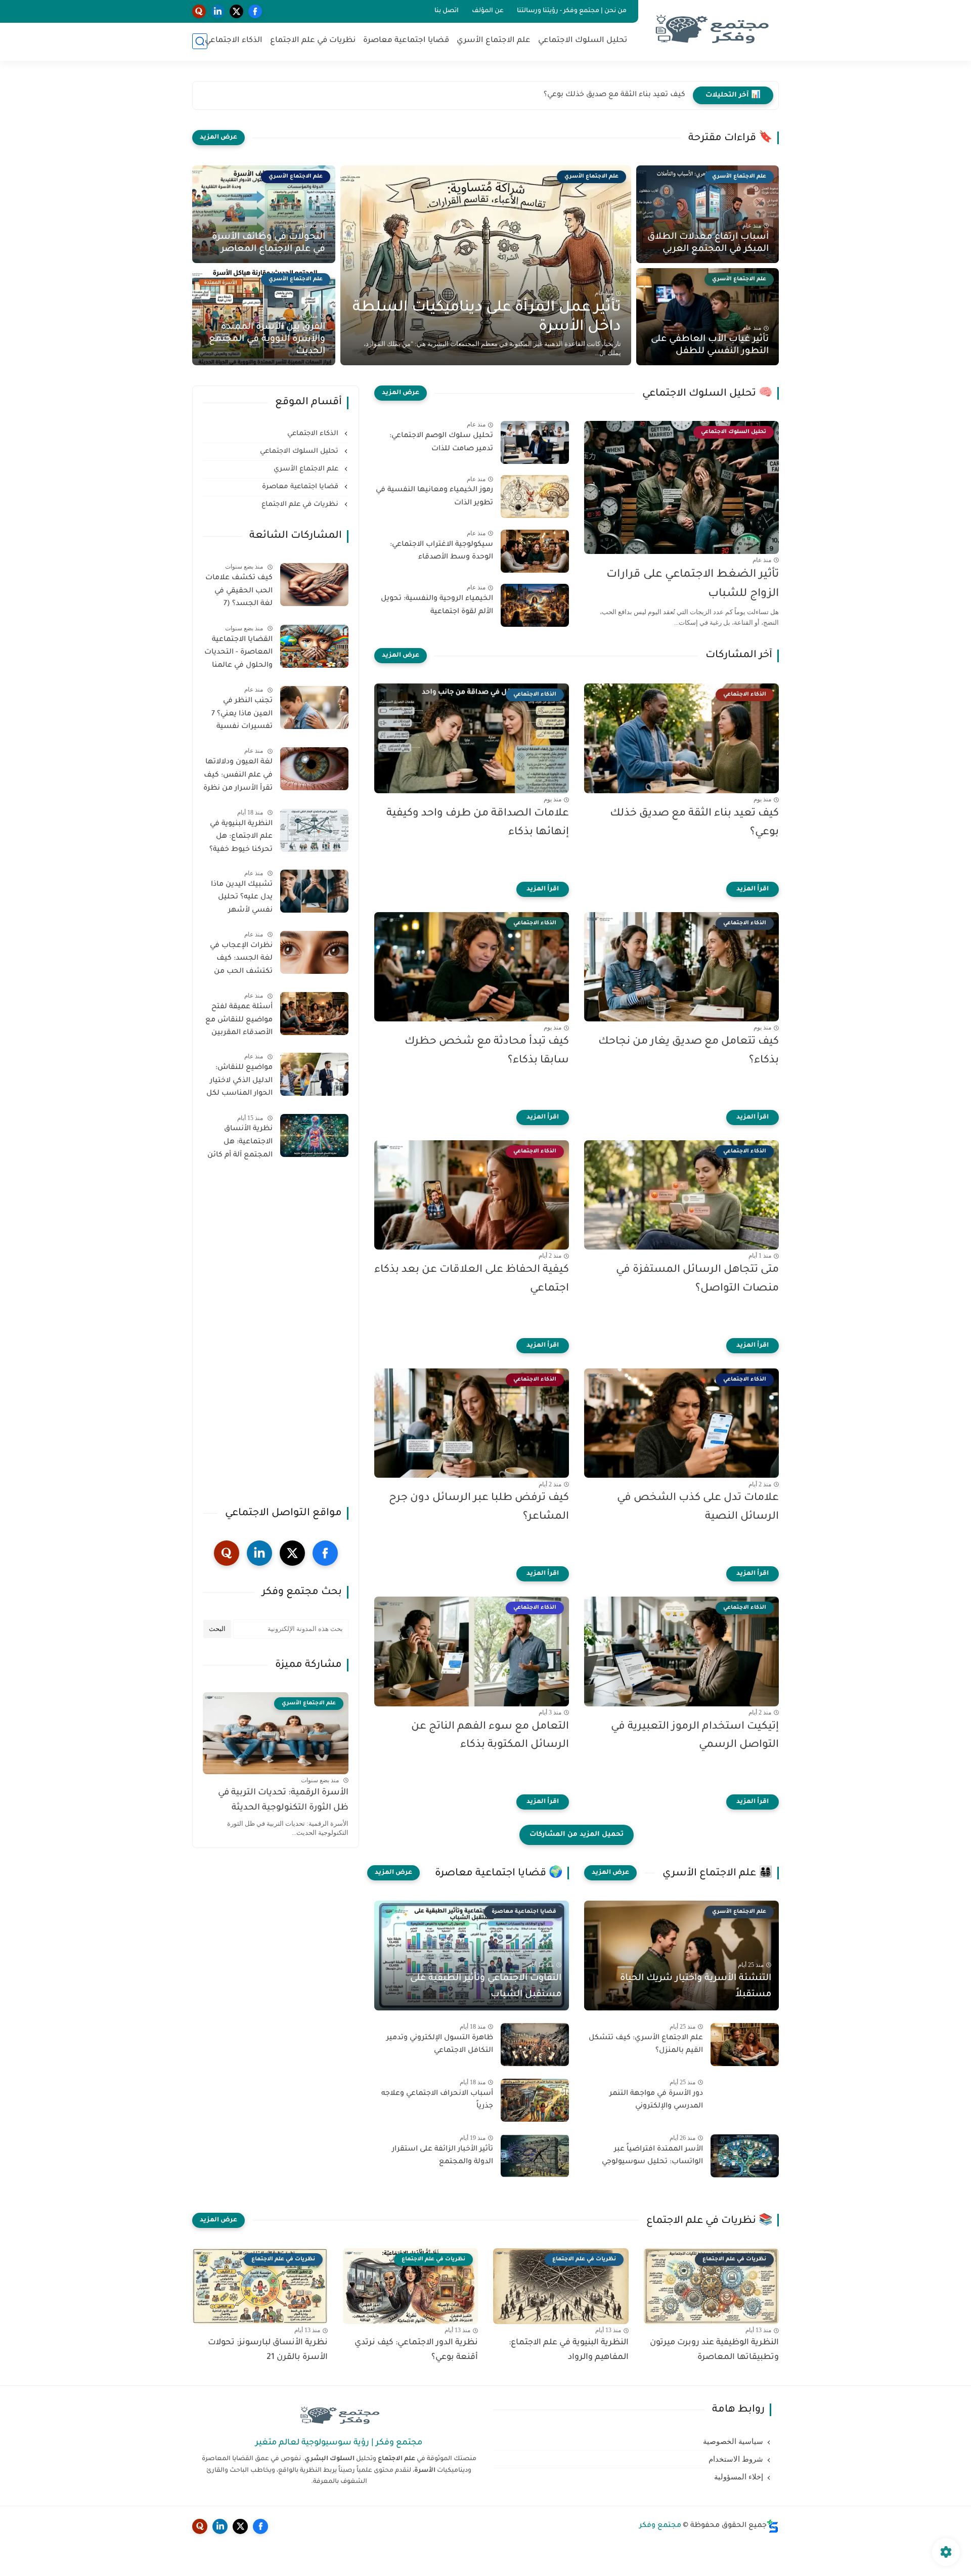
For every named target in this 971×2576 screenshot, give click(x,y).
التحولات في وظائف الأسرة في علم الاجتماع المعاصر (269, 243)
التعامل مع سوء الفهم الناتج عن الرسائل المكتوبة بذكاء (490, 1736)
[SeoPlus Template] (773, 2526)
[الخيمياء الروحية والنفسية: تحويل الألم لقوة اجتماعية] (535, 605)
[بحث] (200, 41)
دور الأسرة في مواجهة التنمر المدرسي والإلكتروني (656, 2100)
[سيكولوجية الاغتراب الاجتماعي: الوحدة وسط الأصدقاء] (535, 551)
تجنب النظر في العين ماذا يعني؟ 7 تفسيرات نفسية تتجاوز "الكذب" (242, 716)
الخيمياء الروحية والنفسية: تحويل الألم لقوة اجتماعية (437, 606)
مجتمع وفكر (660, 2526)
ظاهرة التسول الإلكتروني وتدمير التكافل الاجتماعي (440, 2045)
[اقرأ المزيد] (753, 889)
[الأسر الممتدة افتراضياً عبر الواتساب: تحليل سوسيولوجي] (745, 2156)
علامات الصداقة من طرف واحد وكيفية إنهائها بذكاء (600, 95)
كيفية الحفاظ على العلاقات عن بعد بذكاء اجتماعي (472, 1279)
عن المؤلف (488, 11)
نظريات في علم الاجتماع (313, 41)
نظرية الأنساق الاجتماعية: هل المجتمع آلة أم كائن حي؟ (240, 1144)
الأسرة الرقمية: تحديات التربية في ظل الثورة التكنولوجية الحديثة (283, 1801)
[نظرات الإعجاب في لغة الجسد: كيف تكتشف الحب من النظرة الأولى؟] (314, 952)
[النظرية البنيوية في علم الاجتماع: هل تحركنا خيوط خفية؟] (314, 830)
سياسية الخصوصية (733, 2441)
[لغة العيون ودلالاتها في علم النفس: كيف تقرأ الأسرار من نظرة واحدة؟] (314, 769)
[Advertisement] (276, 1335)
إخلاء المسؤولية (739, 2477)
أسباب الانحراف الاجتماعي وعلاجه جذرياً (437, 2100)
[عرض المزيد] (218, 138)
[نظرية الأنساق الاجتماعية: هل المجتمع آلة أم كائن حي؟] (314, 1135)
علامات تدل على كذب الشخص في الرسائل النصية (698, 1508)
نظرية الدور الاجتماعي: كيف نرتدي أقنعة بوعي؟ (416, 2350)
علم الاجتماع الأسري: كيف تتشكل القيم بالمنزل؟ (646, 2045)
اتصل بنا (447, 11)
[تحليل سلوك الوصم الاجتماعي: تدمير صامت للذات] (535, 442)
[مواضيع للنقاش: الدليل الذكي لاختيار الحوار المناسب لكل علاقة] (314, 1074)
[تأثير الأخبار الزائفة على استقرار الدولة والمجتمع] (535, 2156)
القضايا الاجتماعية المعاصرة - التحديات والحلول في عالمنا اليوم (238, 655)
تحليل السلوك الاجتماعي (583, 41)
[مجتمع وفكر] (711, 30)
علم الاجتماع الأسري (494, 41)
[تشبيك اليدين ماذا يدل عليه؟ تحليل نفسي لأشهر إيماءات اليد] (314, 891)
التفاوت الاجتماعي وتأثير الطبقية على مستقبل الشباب (486, 1987)
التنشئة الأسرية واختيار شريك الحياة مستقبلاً (696, 1987)
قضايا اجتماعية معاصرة (406, 41)
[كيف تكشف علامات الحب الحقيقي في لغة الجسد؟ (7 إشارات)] (314, 585)
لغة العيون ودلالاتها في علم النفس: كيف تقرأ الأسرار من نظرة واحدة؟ (238, 777)
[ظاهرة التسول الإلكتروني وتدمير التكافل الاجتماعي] (535, 2045)
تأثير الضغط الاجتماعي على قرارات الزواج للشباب (693, 585)
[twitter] (236, 11)
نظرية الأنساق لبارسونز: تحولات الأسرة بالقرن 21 (268, 2350)
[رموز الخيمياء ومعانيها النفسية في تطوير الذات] (535, 497)
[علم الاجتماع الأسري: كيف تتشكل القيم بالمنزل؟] (745, 2045)
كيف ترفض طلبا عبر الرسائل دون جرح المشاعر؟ (479, 1508)
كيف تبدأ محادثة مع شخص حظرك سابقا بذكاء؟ (487, 1051)
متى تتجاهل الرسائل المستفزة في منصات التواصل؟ (697, 1279)
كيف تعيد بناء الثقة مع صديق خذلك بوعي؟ (694, 823)
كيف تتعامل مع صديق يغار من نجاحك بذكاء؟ (689, 1051)
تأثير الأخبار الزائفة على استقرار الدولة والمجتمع (443, 2156)
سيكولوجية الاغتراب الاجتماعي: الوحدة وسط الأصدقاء (442, 551)
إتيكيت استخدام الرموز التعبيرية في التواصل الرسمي (695, 1736)
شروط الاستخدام (736, 2459)
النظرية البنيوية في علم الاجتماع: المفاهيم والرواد (569, 2350)
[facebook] (255, 11)
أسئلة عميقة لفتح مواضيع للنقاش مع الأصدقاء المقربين (239, 1020)
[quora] (199, 11)
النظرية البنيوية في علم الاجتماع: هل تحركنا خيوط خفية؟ (241, 837)
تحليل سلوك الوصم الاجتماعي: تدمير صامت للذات (441, 443)
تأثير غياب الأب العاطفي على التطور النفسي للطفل (710, 346)
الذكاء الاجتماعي (234, 41)
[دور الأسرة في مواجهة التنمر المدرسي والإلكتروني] (745, 2100)
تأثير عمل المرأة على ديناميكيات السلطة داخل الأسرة (487, 318)
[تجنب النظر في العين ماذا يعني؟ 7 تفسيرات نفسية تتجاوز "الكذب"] (314, 707)
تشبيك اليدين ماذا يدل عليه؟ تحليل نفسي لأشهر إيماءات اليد (242, 899)
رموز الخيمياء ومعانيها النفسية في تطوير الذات (434, 497)
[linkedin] (218, 11)
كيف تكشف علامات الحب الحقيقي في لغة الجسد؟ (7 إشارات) (239, 593)
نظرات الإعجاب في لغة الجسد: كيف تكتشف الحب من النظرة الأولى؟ (241, 961)
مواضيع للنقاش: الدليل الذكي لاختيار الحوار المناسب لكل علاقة (239, 1083)
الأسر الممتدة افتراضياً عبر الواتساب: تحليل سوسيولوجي (652, 2156)
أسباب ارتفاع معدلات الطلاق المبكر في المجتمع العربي (708, 243)
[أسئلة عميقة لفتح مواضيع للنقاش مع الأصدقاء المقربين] (314, 1014)
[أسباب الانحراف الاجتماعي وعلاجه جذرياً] (535, 2100)
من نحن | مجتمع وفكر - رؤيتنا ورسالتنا (572, 11)
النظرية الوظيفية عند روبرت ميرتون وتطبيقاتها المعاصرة (714, 2350)
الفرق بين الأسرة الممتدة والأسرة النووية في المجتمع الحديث (267, 339)
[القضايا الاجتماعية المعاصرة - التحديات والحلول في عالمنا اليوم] (314, 646)
